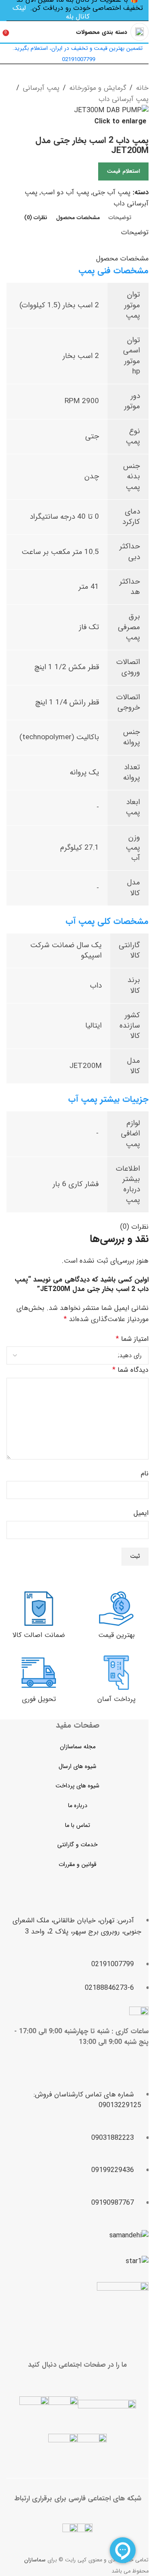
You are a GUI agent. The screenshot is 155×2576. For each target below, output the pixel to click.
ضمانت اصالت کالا (39, 1635)
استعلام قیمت (123, 171)
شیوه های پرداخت (77, 1786)
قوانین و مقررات (77, 1864)
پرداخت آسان (116, 1699)
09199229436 (113, 2170)
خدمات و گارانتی (77, 1845)
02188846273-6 (109, 1988)
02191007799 (113, 1964)
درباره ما (78, 1805)
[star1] (137, 2261)
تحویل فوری (39, 1699)
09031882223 (113, 2138)
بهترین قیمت (116, 1635)
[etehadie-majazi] (123, 2309)
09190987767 (113, 2203)
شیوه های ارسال (77, 1766)
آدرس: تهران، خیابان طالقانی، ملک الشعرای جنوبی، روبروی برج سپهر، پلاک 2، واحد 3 (77, 1926)
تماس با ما (77, 1825)
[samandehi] (129, 2236)
